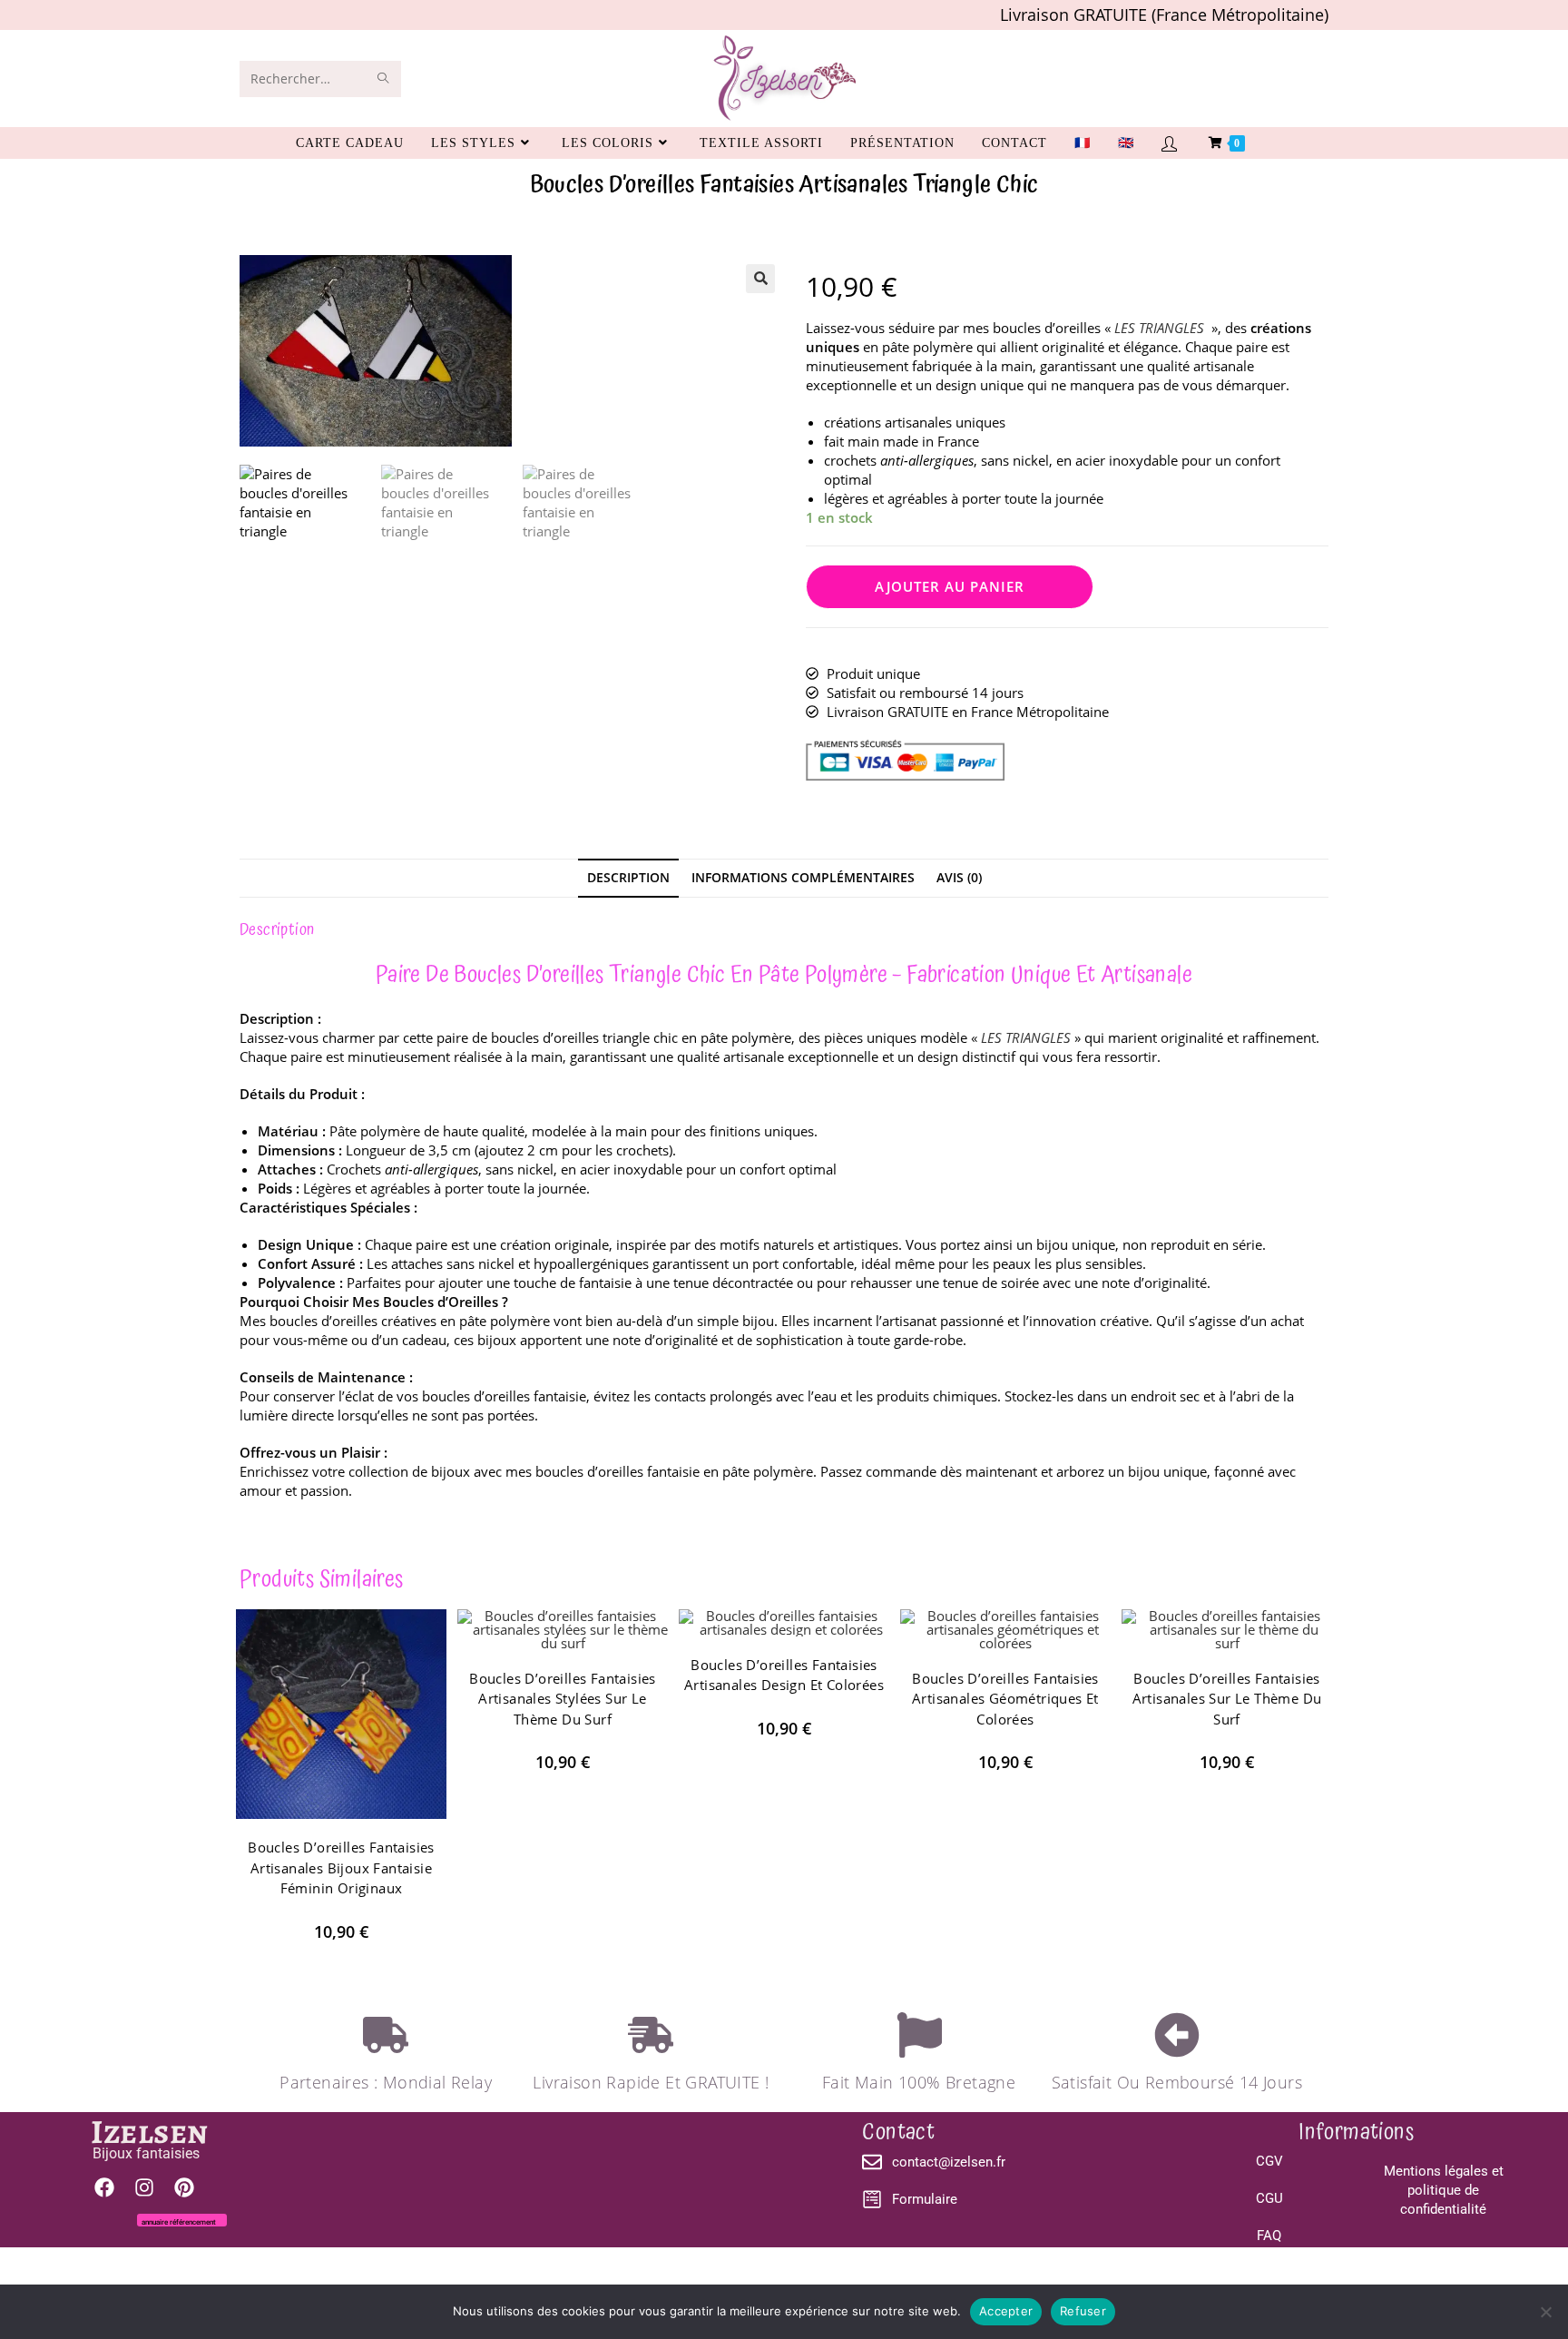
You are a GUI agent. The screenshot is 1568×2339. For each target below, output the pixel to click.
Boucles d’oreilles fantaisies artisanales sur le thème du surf (1227, 1699)
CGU (1269, 2198)
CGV (1269, 2161)
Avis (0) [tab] (959, 878)
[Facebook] (104, 2187)
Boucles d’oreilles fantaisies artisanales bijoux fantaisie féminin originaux (341, 1867)
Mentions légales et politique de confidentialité (1443, 2190)
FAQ (1269, 2236)
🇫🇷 (1083, 143)
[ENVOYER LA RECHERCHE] (384, 79)
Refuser (1083, 2311)
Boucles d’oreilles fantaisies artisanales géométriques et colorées (1005, 1699)
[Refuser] (1545, 2312)
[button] (760, 279)
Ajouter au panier (950, 586)
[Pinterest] (184, 2187)
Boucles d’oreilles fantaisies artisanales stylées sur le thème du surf (563, 1699)
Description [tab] (628, 878)
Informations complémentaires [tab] (803, 878)
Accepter (1006, 2311)
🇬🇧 (1126, 143)
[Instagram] (144, 2187)
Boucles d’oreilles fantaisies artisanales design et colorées (784, 1675)
